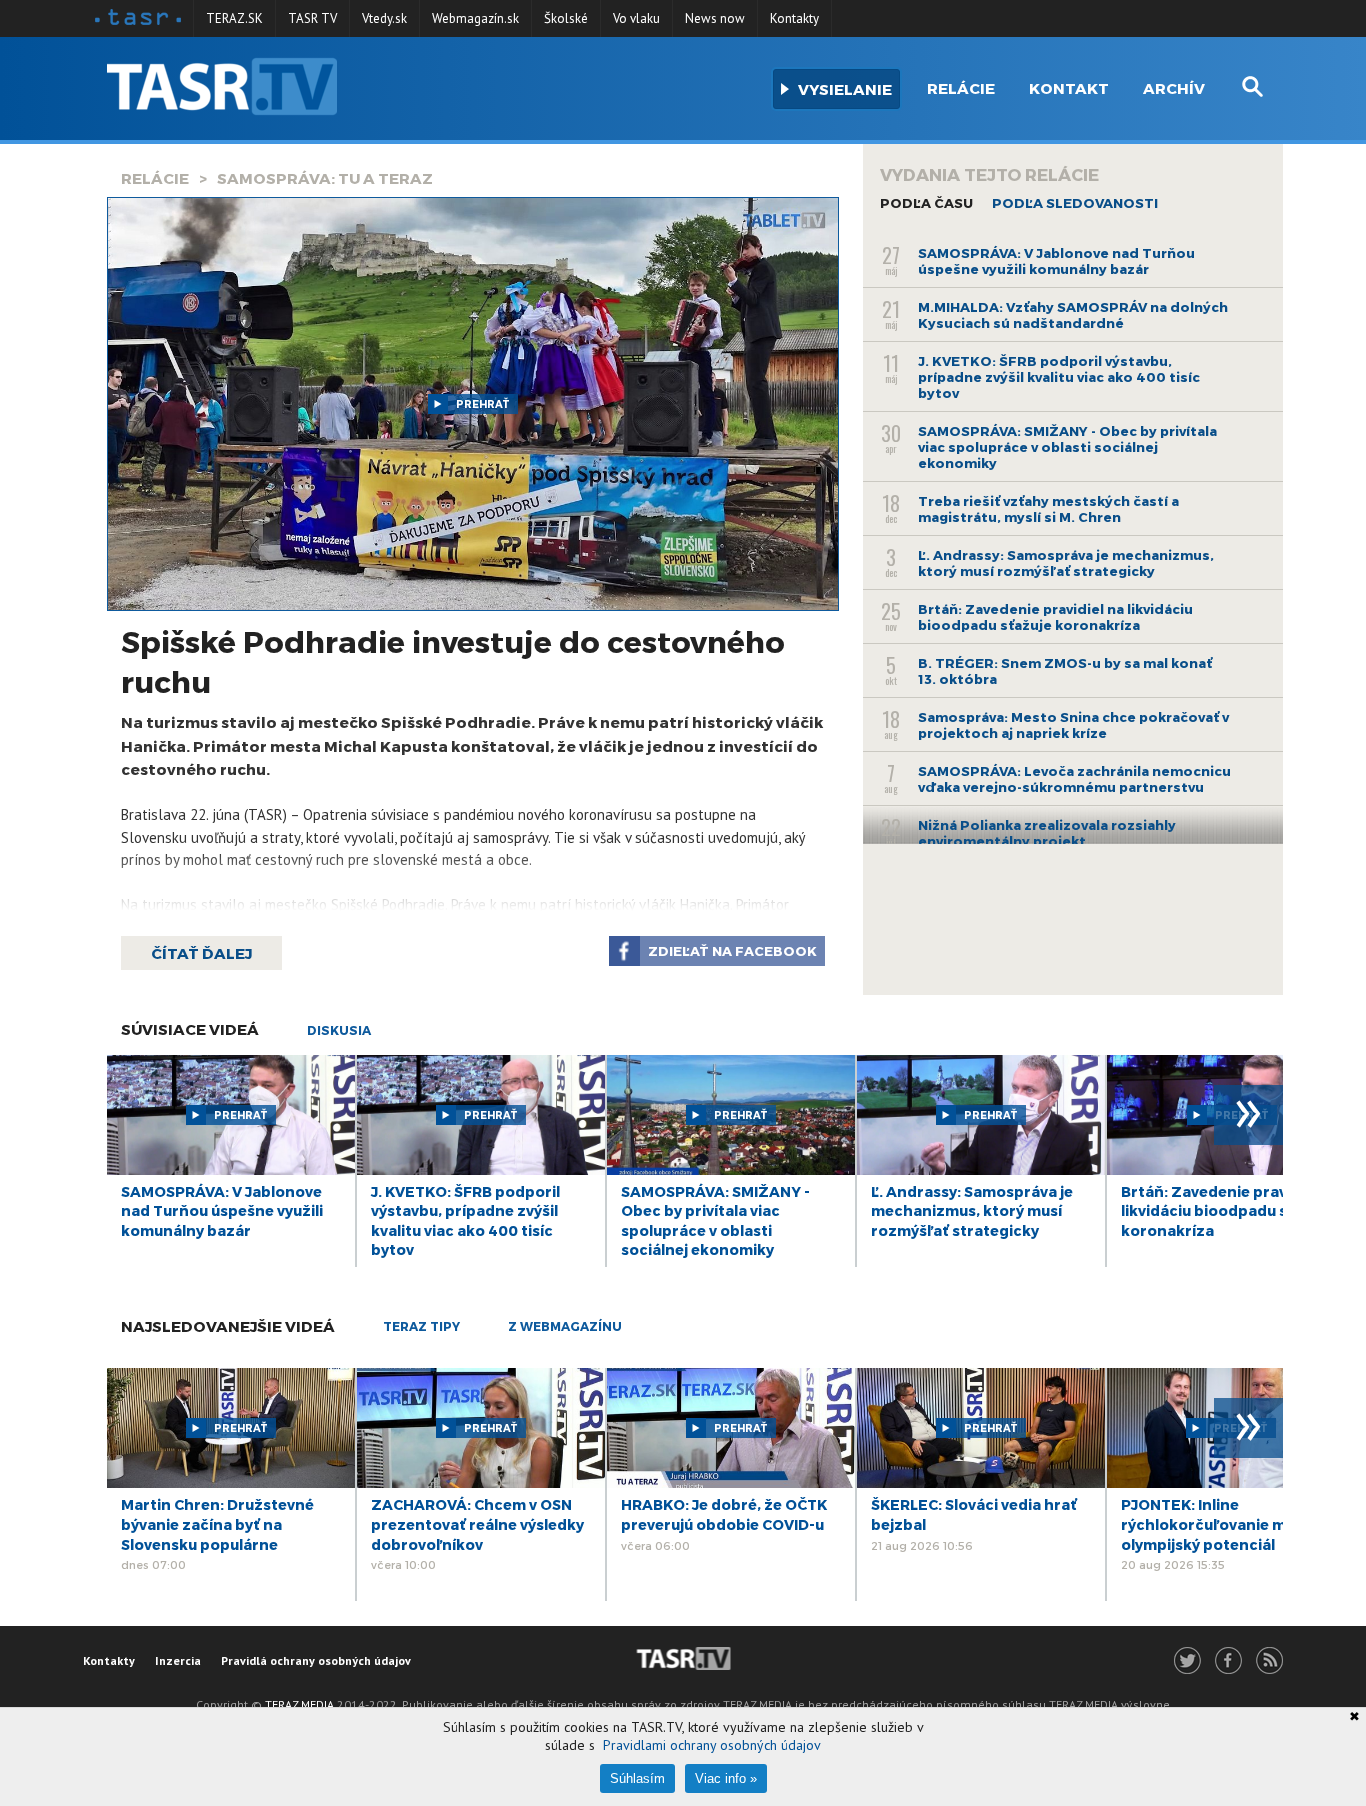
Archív (1174, 88)
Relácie (961, 88)
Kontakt (1069, 88)
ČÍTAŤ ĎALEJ (201, 953)
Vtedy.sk (384, 18)
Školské (566, 18)
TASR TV (312, 18)
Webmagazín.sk (475, 18)
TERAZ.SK (234, 18)
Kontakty (794, 18)
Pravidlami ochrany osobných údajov (712, 1745)
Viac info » (726, 1778)
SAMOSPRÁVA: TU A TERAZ (325, 178)
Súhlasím (637, 1778)
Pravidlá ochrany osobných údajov (316, 1660)
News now (715, 18)
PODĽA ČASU (926, 203)
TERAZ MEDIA (299, 1704)
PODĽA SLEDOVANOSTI (1075, 203)
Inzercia (178, 1660)
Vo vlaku (636, 18)
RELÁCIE (155, 178)
